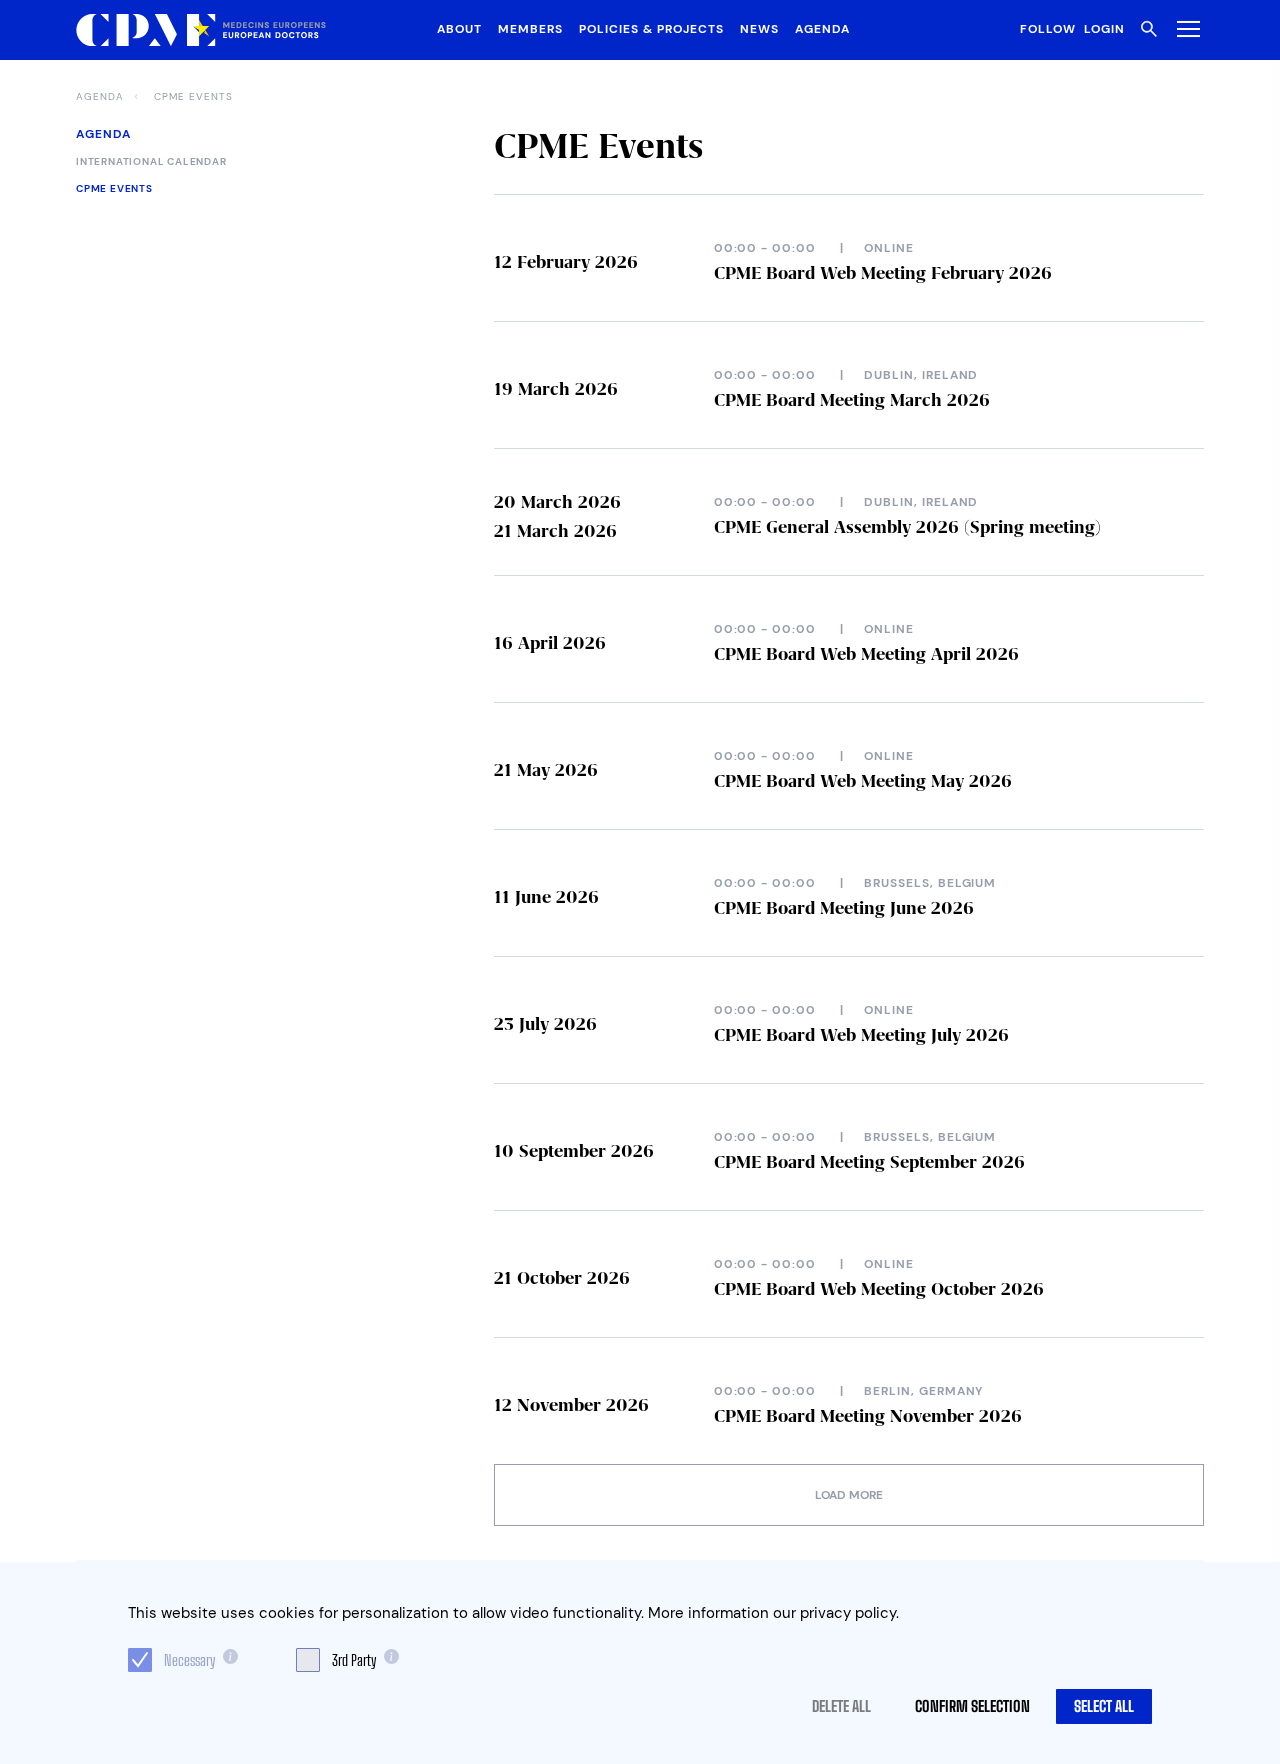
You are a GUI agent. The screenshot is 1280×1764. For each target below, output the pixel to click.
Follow (1048, 29)
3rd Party (354, 1660)
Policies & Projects (651, 29)
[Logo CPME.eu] (201, 30)
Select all (1104, 1706)
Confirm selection (972, 1706)
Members (530, 29)
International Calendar (151, 162)
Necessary (189, 1660)
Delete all (841, 1706)
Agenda (822, 29)
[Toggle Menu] (1184, 28)
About (459, 29)
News (759, 29)
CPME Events (193, 97)
